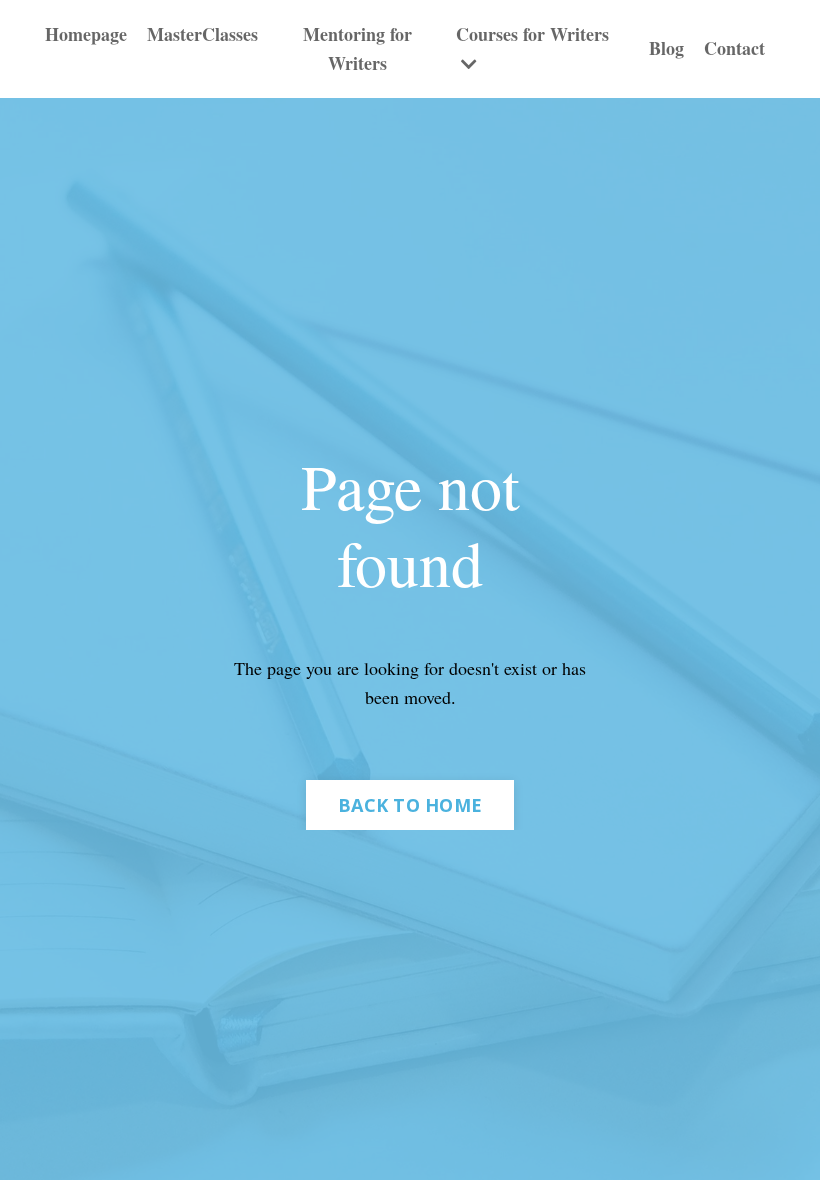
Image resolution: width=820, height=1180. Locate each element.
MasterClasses (202, 34)
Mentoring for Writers (357, 48)
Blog (666, 48)
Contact (734, 48)
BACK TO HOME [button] (410, 805)
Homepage (86, 34)
